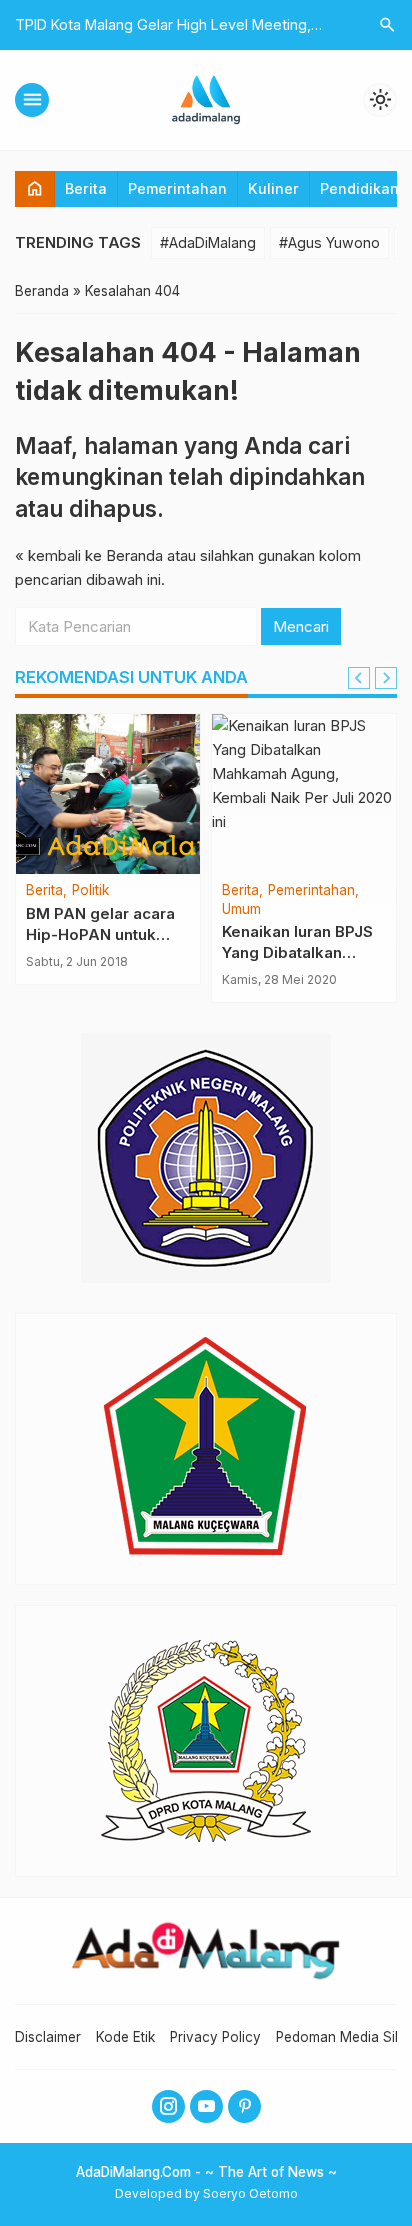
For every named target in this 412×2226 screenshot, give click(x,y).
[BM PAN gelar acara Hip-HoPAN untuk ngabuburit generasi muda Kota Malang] (108, 794)
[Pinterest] (244, 2106)
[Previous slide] (359, 678)
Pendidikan (359, 188)
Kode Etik (125, 2037)
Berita (86, 188)
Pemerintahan (177, 188)
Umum (241, 910)
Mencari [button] (301, 626)
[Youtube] (206, 2106)
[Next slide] (386, 678)
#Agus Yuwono (329, 242)
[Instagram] (168, 2106)
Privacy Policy (215, 2037)
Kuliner (273, 188)
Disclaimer (48, 2037)
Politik (90, 891)
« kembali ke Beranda (89, 555)
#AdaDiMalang (208, 242)
